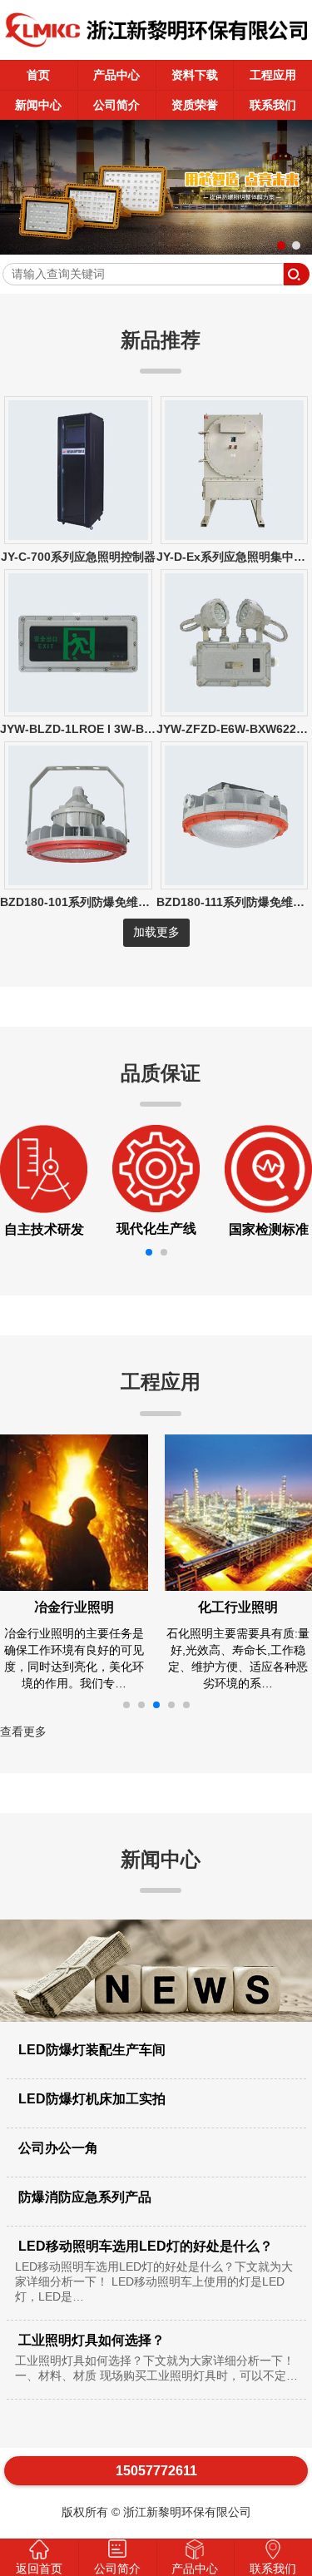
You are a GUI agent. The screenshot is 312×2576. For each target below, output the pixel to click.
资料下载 (195, 75)
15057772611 (156, 2471)
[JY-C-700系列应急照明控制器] (78, 536)
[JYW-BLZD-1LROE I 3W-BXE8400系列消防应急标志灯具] (78, 708)
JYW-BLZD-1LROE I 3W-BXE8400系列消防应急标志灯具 (151, 729)
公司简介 (116, 105)
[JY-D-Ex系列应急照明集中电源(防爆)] (235, 536)
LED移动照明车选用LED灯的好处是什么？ (154, 2271)
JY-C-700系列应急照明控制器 (78, 557)
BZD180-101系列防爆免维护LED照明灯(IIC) (116, 902)
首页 (38, 75)
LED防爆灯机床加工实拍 (90, 2099)
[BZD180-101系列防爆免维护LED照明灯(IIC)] (78, 881)
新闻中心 (38, 105)
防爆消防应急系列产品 (83, 2197)
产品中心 (116, 75)
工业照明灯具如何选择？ (156, 2358)
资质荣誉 (195, 105)
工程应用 (273, 75)
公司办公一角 (57, 2148)
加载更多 (156, 932)
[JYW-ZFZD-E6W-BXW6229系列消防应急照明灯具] (235, 708)
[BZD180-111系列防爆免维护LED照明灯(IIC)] (235, 881)
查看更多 (23, 1731)
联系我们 (273, 105)
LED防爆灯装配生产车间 (90, 2050)
